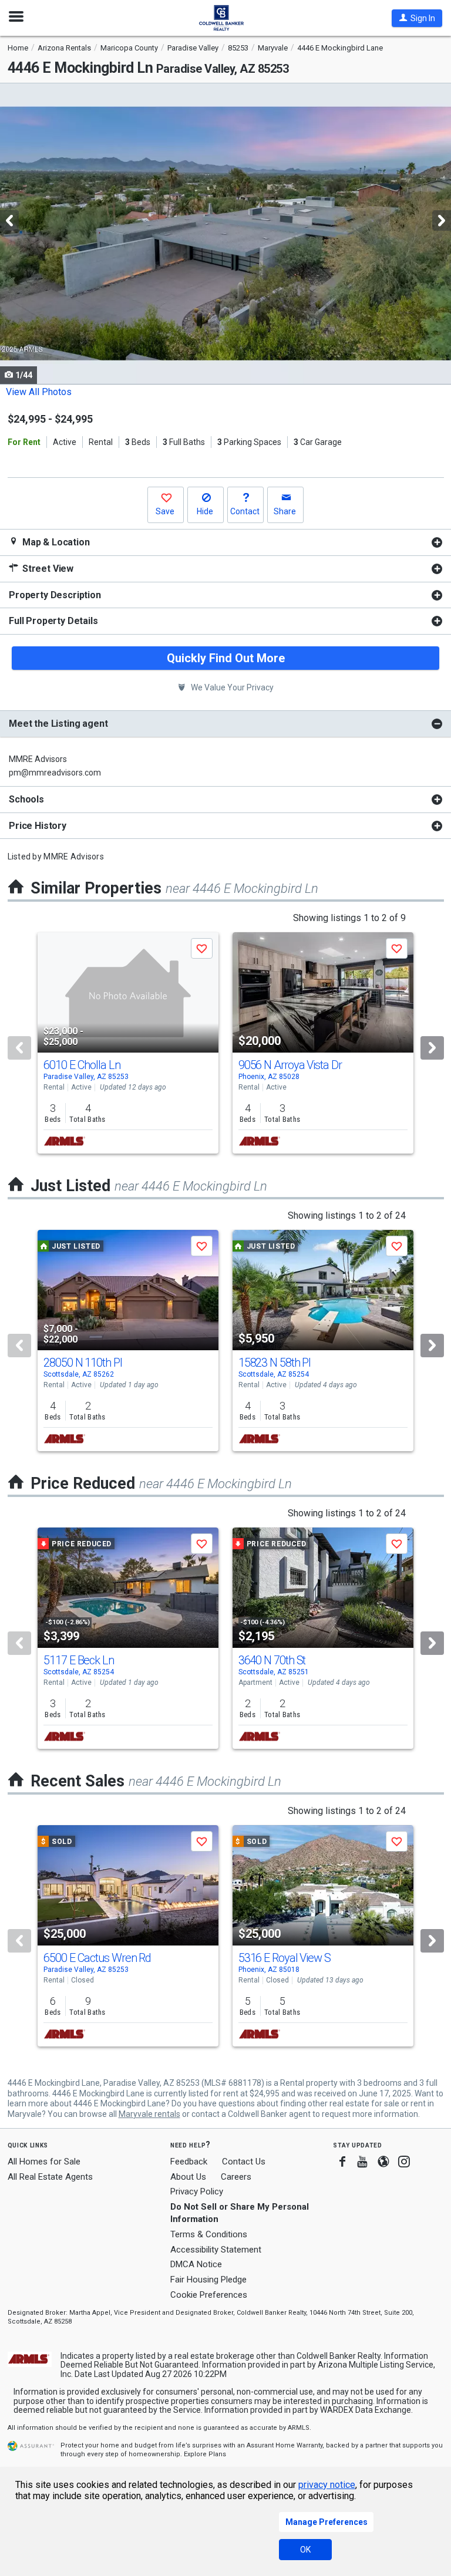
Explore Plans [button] (205, 2454)
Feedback (189, 2162)
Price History (38, 826)
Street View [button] (47, 569)
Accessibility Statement (216, 2250)
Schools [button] (26, 799)
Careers (236, 2177)
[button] (417, 18)
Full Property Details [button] (53, 621)
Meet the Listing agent (58, 724)
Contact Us (244, 2162)
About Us (188, 2177)
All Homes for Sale (44, 2162)
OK (305, 2550)
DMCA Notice (196, 2264)
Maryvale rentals (149, 2114)
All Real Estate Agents (50, 2177)
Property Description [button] (55, 595)
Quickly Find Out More (226, 658)
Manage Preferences (327, 2522)
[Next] (432, 1048)
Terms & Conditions (209, 2234)
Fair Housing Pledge (208, 2280)
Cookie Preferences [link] (209, 2295)
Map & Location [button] (55, 542)
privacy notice (327, 2485)
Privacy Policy (197, 2191)
